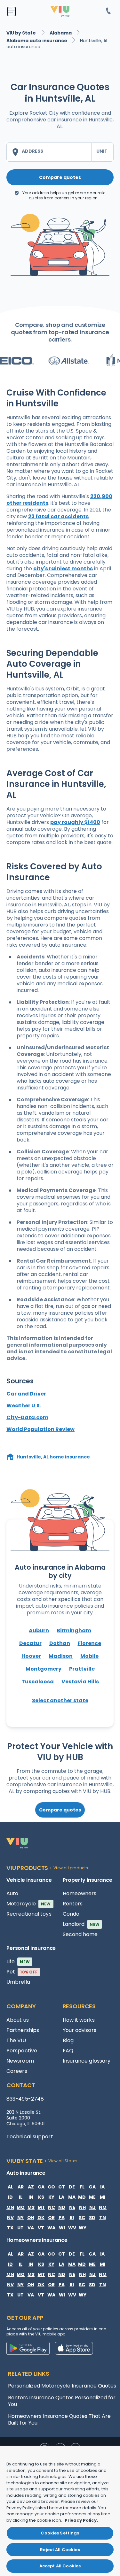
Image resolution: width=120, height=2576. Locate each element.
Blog (68, 2040)
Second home (80, 1934)
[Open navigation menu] (12, 12)
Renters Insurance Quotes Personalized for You (62, 2401)
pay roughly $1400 (75, 822)
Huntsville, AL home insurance (53, 1457)
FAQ (68, 2051)
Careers (17, 2071)
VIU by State (22, 33)
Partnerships (23, 2030)
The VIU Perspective (22, 2045)
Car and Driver (26, 1394)
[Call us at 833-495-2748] (108, 12)
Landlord (81, 1924)
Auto (12, 1893)
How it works (79, 2020)
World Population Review (40, 1429)
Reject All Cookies (60, 2550)
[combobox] (49, 152)
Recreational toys (29, 1914)
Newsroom (20, 2061)
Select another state (60, 1700)
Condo (71, 1914)
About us (18, 2020)
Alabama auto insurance (37, 41)
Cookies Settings (60, 2533)
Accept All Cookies (60, 2566)
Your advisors (80, 2030)
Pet (22, 1972)
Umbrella (18, 1982)
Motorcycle (29, 1904)
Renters (73, 1904)
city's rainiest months (63, 569)
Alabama (61, 33)
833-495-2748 (25, 2099)
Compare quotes (60, 177)
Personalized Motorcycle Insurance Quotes (62, 2386)
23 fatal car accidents (58, 516)
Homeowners (80, 1893)
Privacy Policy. (81, 2520)
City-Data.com (27, 1417)
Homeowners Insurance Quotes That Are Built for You (59, 2419)
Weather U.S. (24, 1406)
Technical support (30, 2137)
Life (18, 1961)
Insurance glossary (87, 2061)
